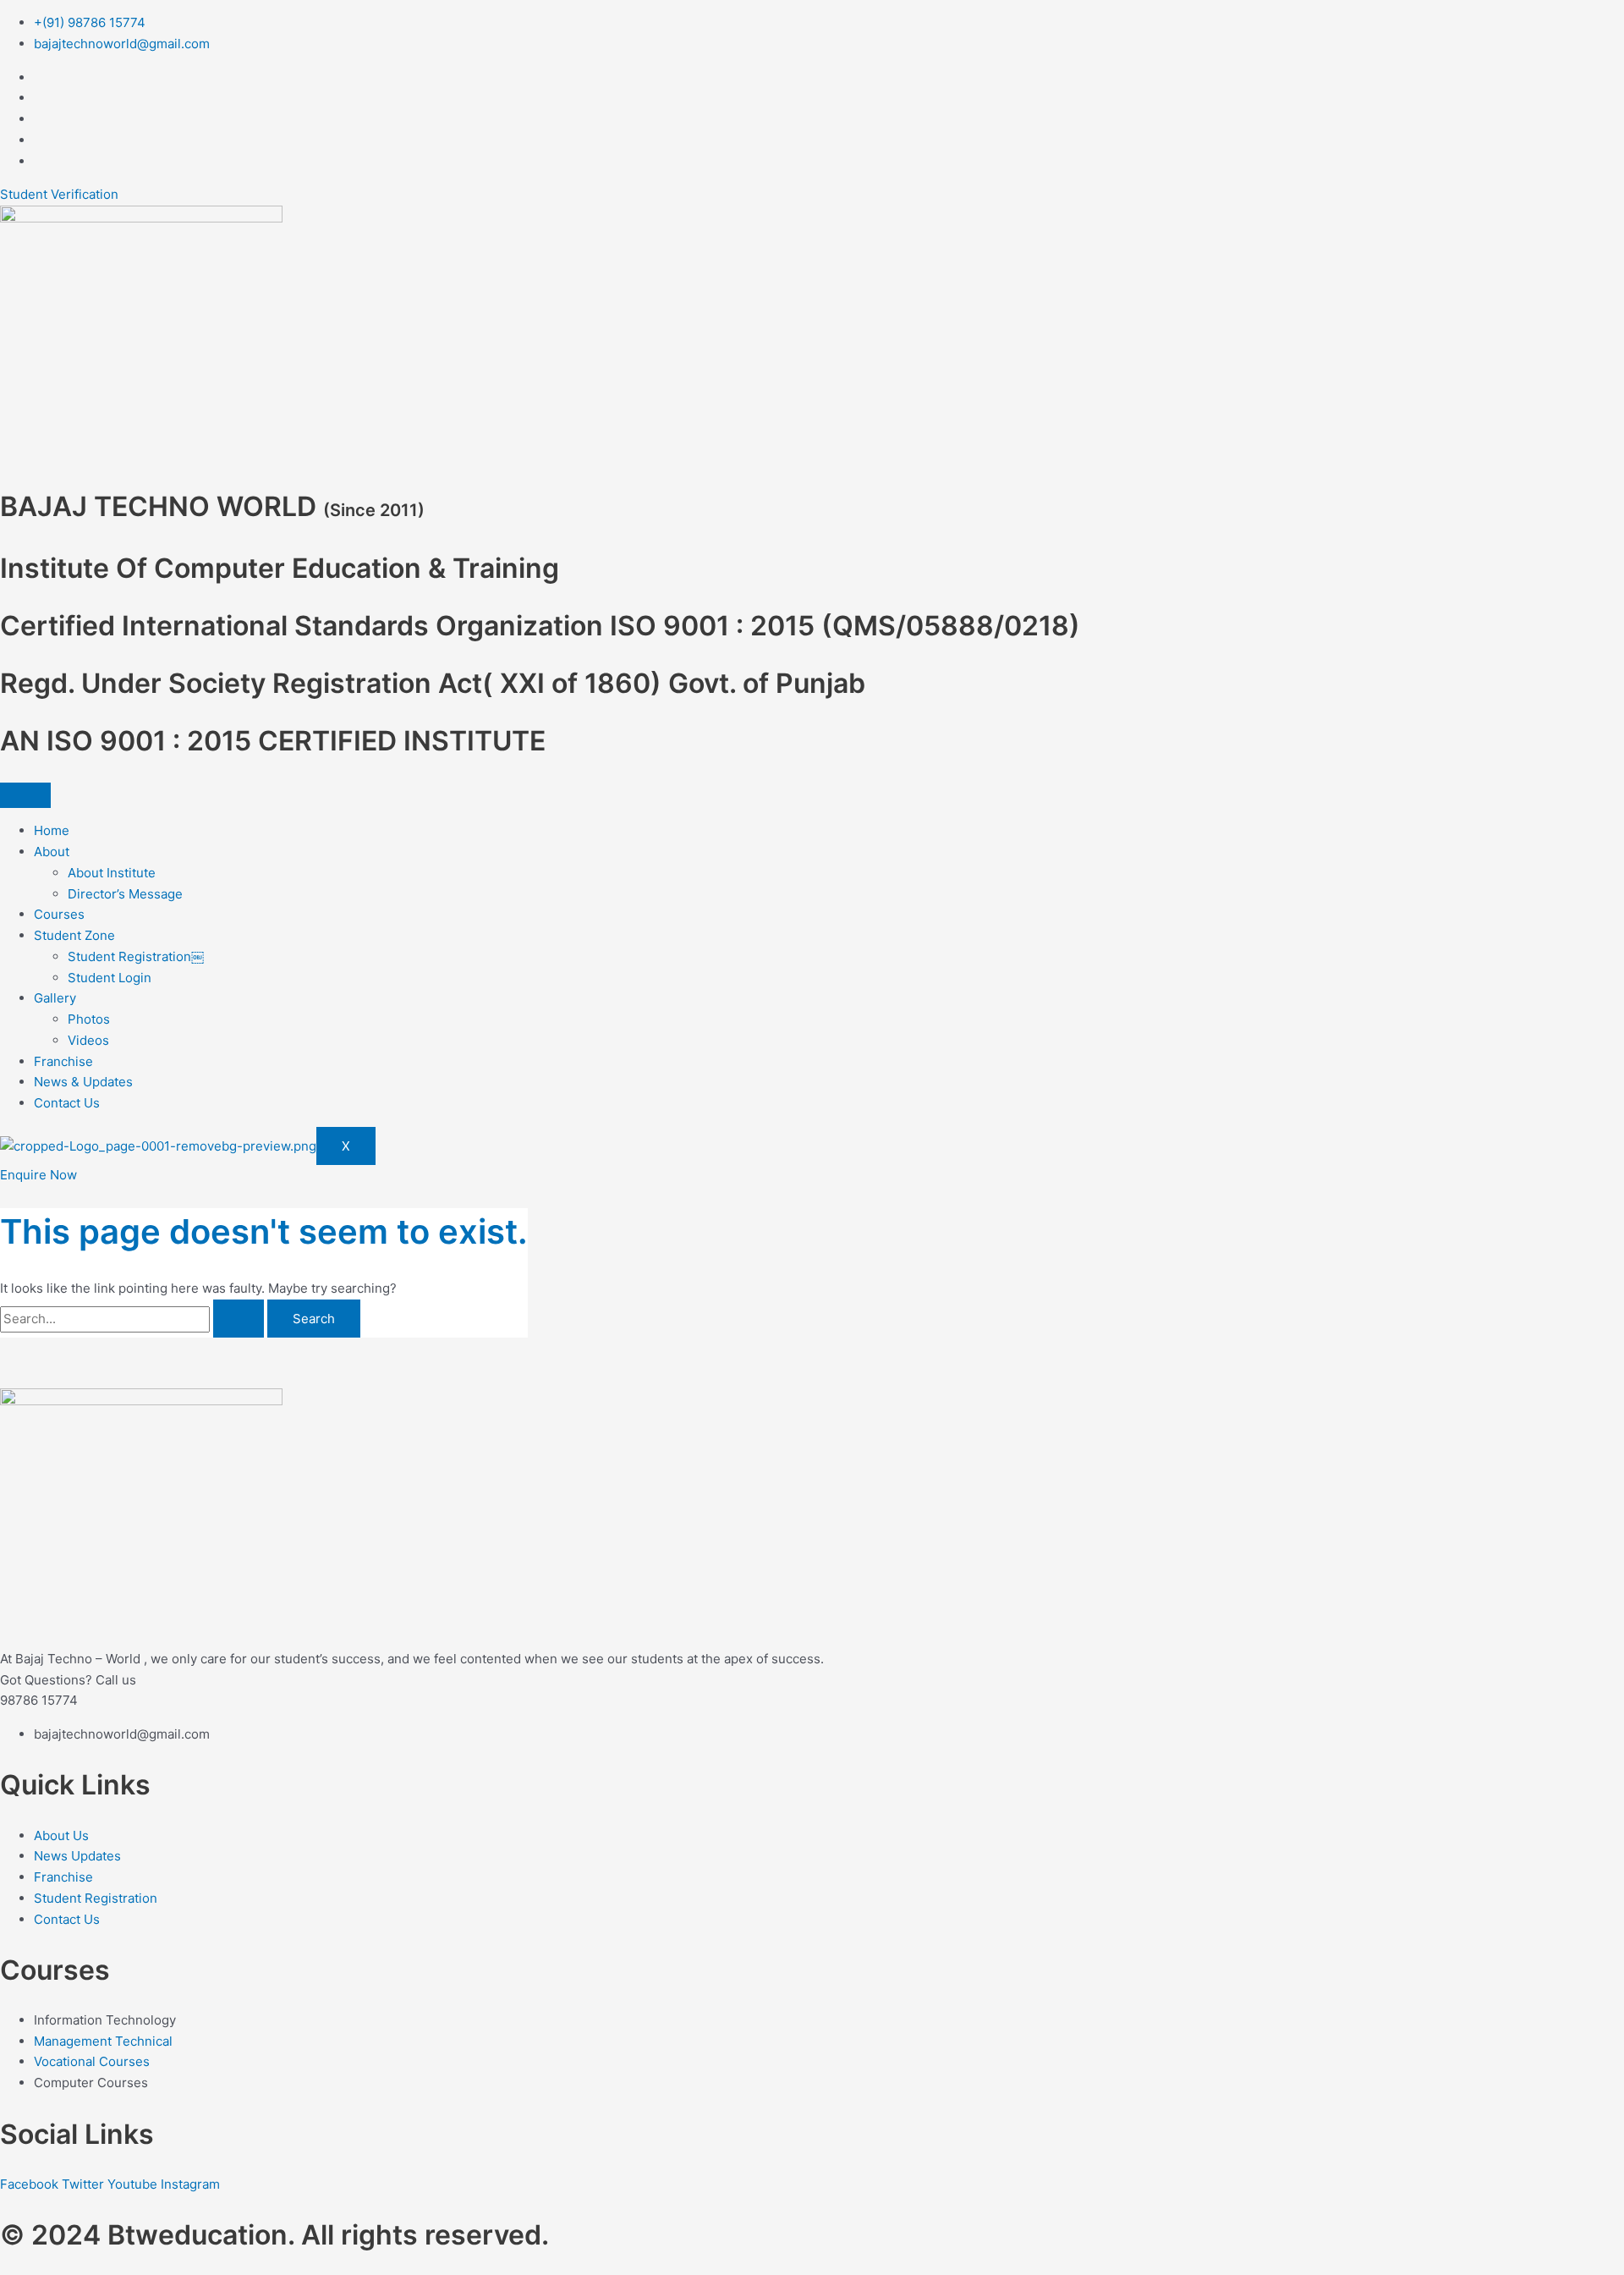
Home (52, 830)
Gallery (55, 998)
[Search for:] (134, 1319)
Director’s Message (125, 894)
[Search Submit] (239, 1319)
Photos (89, 1019)
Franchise (63, 1061)
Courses (59, 914)
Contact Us (67, 1103)
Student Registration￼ (136, 956)
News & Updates (83, 1082)
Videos (88, 1040)
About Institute (112, 873)
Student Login (110, 978)
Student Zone (74, 935)
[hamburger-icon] (25, 795)
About (52, 852)
